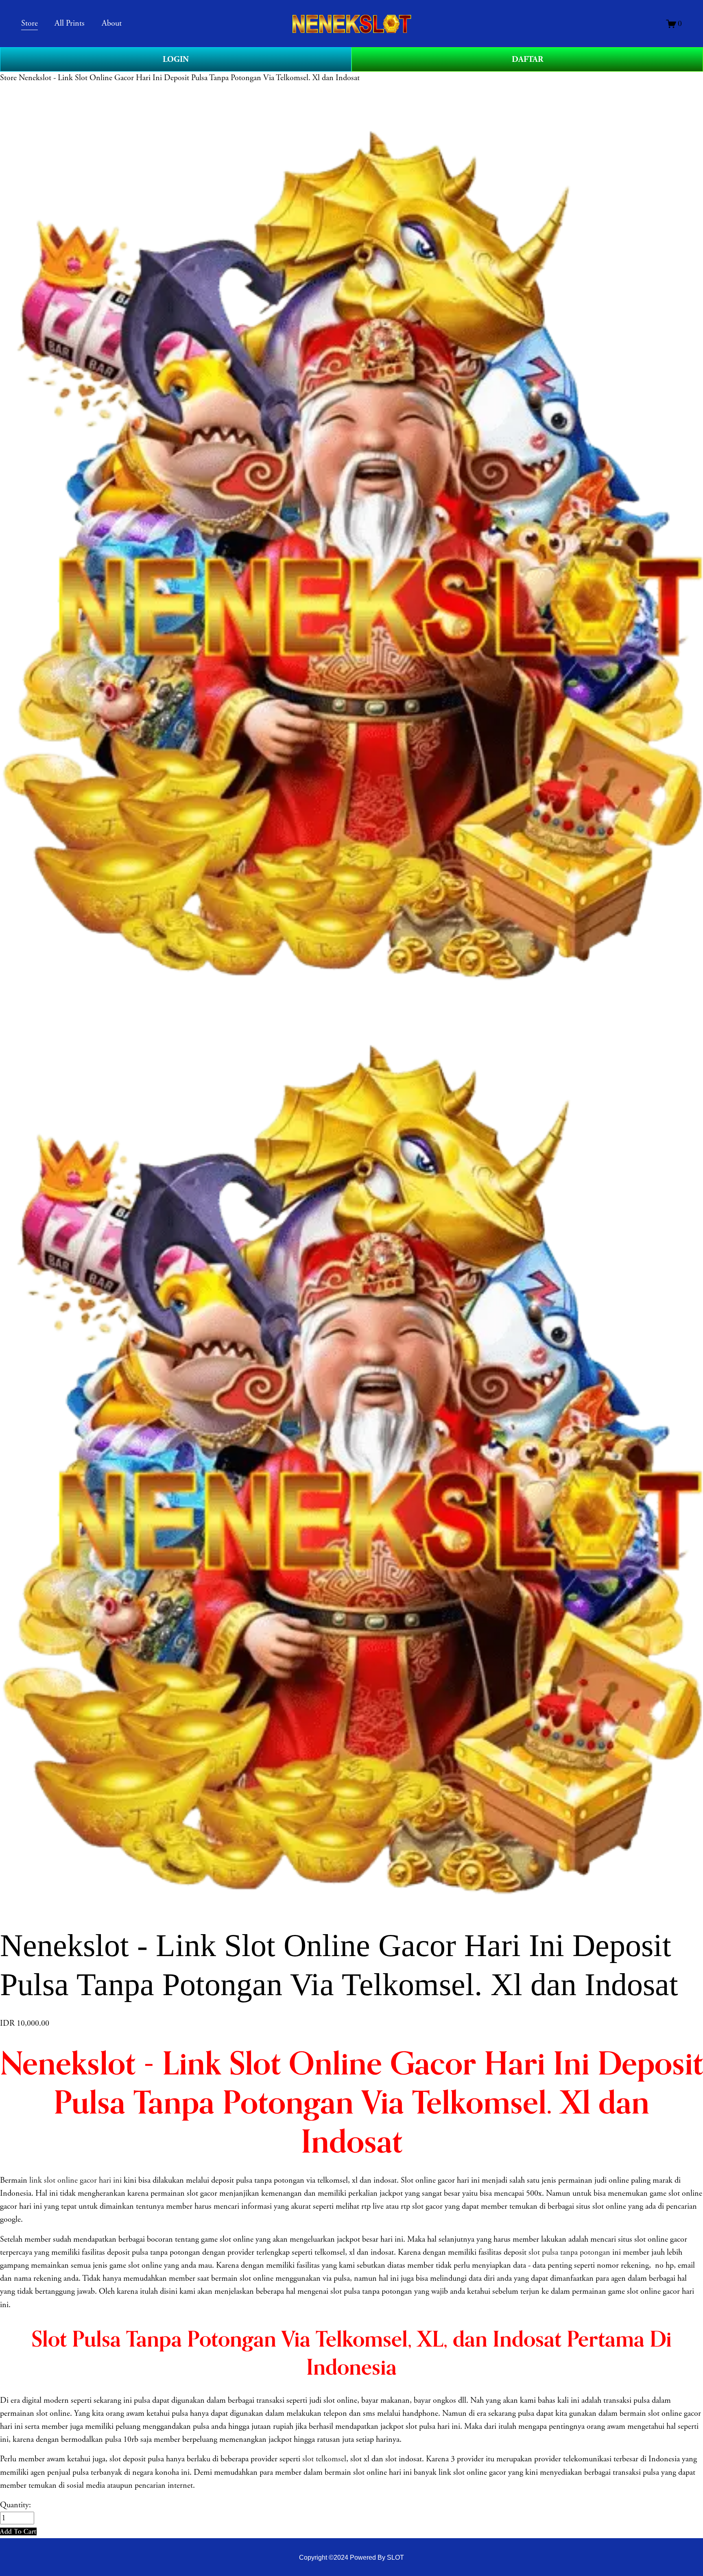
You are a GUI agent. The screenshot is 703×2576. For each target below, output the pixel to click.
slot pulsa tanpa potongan (569, 2252)
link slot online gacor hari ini (75, 2180)
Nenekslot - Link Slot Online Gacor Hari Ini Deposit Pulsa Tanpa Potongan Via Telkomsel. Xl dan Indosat (189, 78)
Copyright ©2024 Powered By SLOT (351, 2557)
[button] (18, 2531)
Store (8, 78)
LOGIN (176, 59)
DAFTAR (527, 59)
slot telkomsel (324, 2459)
